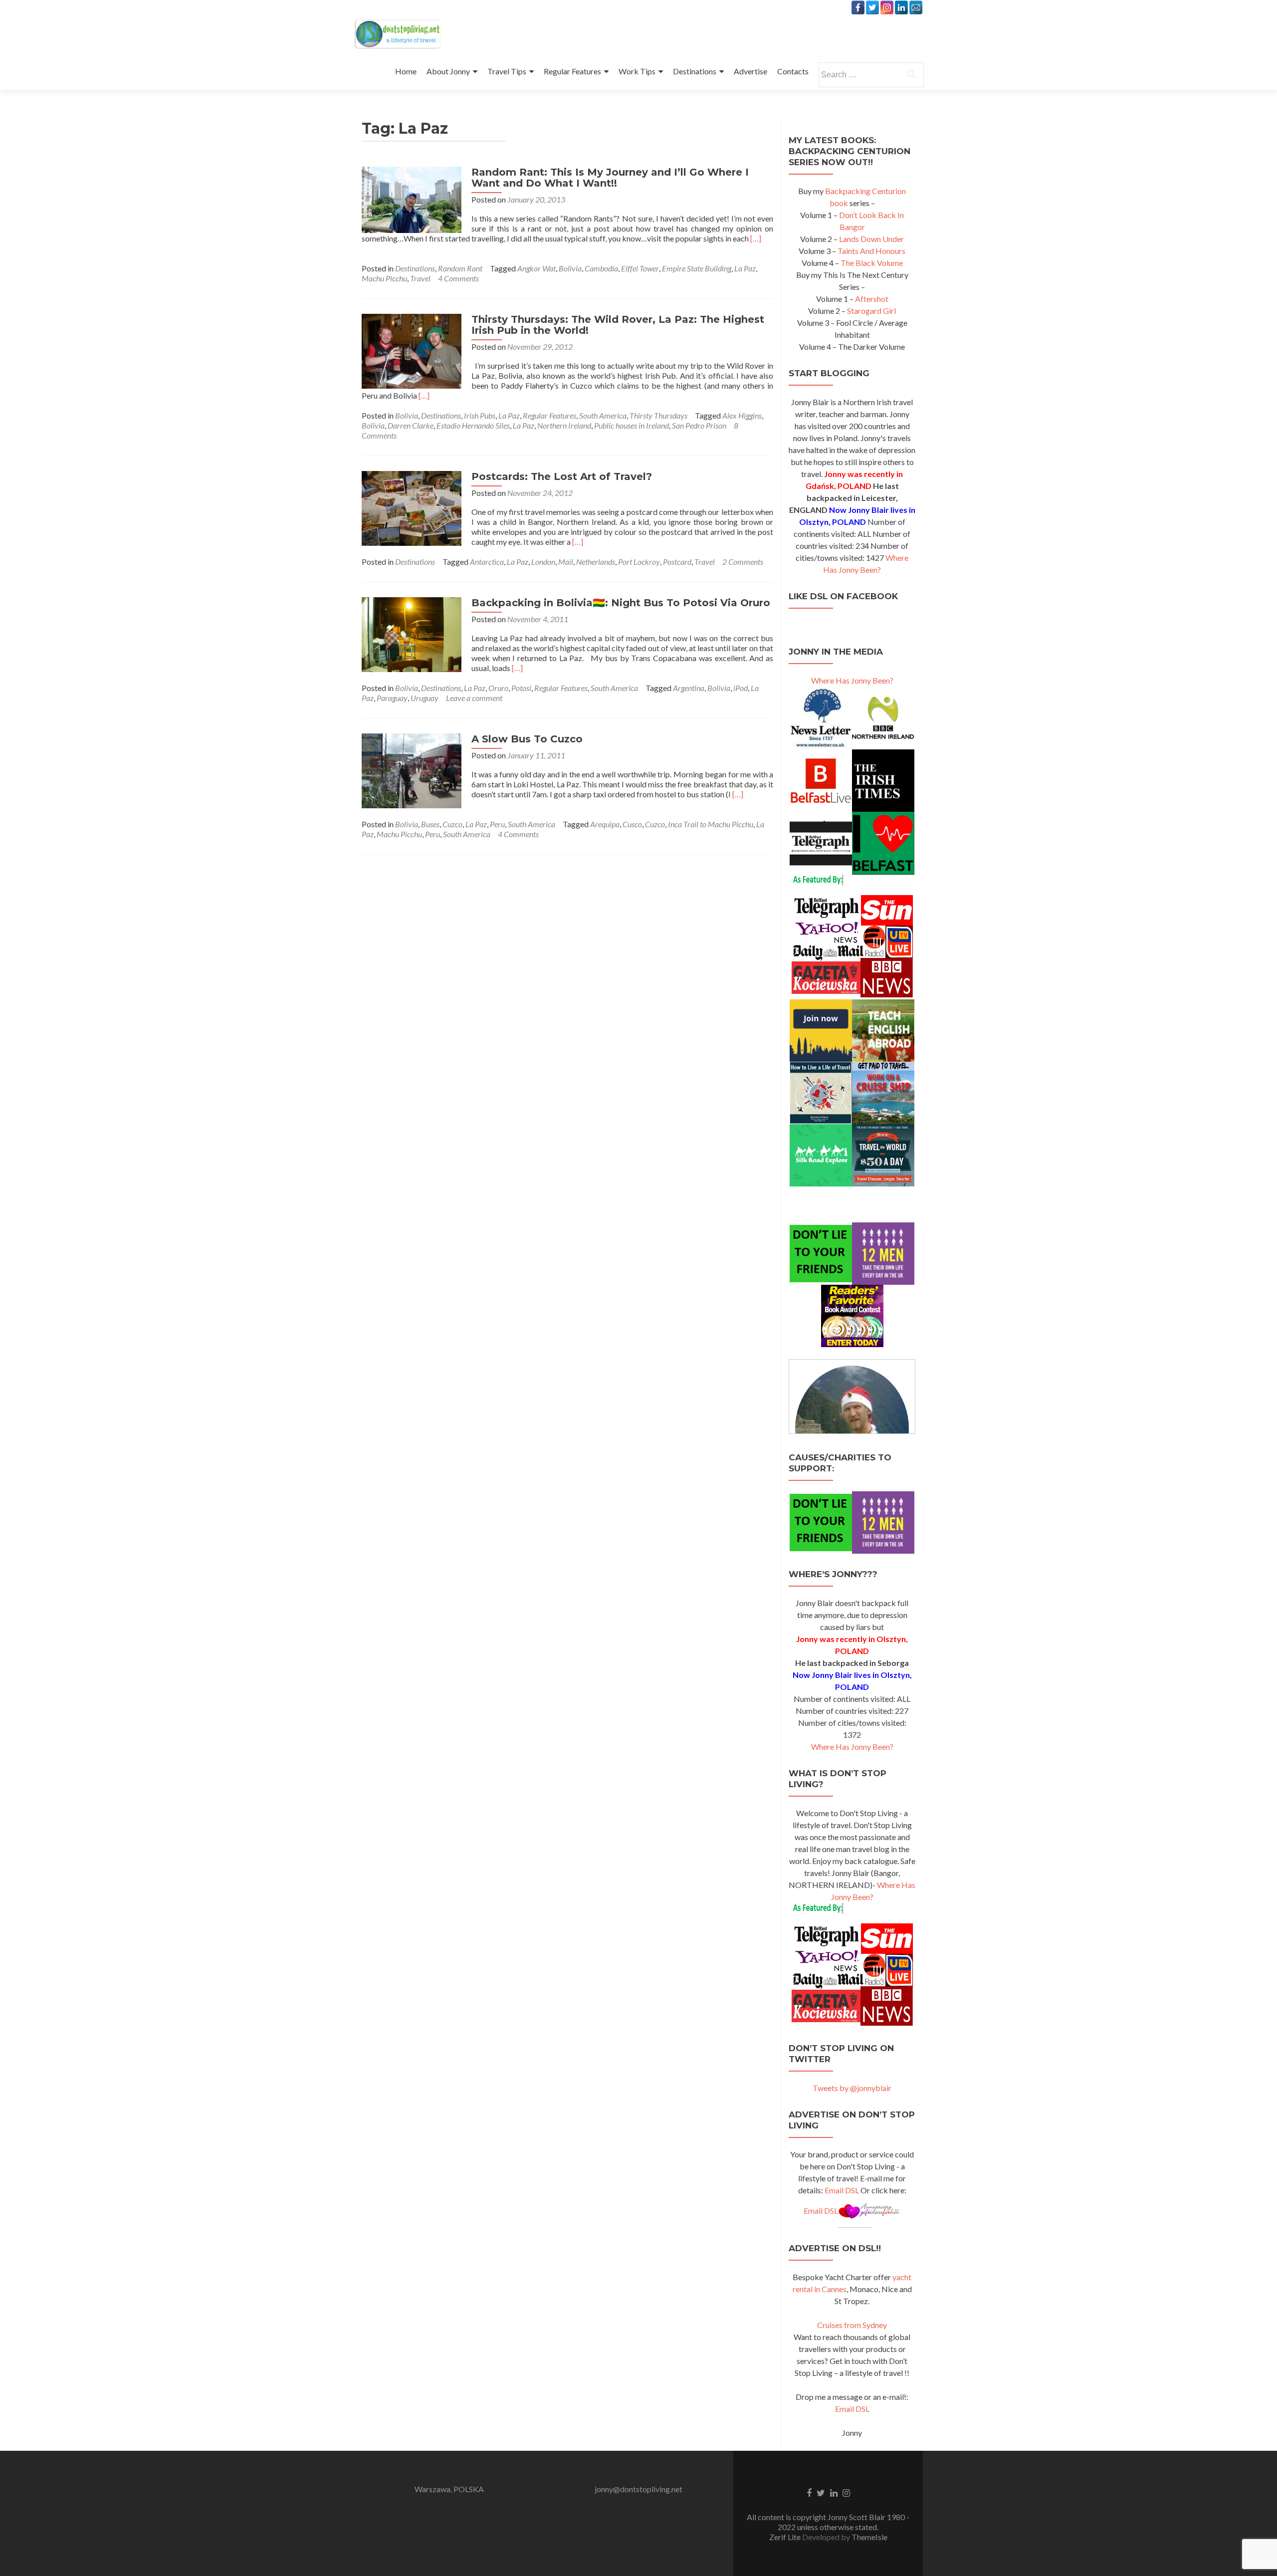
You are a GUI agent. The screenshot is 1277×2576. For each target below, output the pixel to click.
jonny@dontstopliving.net (638, 2489)
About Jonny (448, 71)
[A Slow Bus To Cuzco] (412, 770)
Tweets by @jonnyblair (852, 2088)
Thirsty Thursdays (658, 415)
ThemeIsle (869, 2537)
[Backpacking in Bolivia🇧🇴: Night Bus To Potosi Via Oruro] (412, 633)
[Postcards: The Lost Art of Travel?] (412, 507)
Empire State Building (697, 268)
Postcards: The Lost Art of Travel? (562, 476)
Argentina (689, 688)
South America (603, 415)
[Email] (916, 7)
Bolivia (570, 268)
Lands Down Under (871, 239)
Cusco (632, 824)
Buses (430, 824)
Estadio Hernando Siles (473, 425)
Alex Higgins (742, 415)
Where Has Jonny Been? (852, 680)
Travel (420, 278)
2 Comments (743, 562)
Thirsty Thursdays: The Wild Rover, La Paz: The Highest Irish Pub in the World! (618, 325)
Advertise (750, 71)
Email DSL (842, 2190)
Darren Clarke (411, 425)
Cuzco (452, 824)
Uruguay (425, 698)
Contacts (793, 71)
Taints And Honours (871, 251)
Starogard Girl (871, 311)
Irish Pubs (480, 415)
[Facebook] (858, 7)
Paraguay (392, 698)
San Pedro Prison (699, 425)
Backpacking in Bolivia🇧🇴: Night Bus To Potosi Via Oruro (621, 603)
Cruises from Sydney (852, 2325)
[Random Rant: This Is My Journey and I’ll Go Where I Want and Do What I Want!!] (412, 199)
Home (406, 71)
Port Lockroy (639, 562)
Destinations (695, 71)
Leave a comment (474, 698)
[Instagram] (887, 7)
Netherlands (596, 562)
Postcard (677, 562)
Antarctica (487, 562)
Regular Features (572, 71)
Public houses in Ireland (632, 425)
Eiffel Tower (640, 268)
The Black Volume (872, 263)
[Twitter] (872, 7)
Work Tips (637, 71)
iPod (741, 688)
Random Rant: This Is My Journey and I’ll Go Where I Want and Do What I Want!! (610, 178)
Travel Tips (507, 71)
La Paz (745, 268)
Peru (497, 824)
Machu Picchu (384, 278)
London (543, 562)
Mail (566, 562)
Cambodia (601, 268)
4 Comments (458, 278)
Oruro (498, 688)
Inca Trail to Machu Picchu (711, 824)
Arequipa (605, 824)
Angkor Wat (536, 268)
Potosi (521, 688)
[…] (756, 238)
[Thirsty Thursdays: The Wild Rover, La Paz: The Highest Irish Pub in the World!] (412, 350)
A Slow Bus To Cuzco (527, 739)
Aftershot (872, 299)
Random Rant (460, 268)
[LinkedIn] (901, 7)
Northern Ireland (564, 425)
